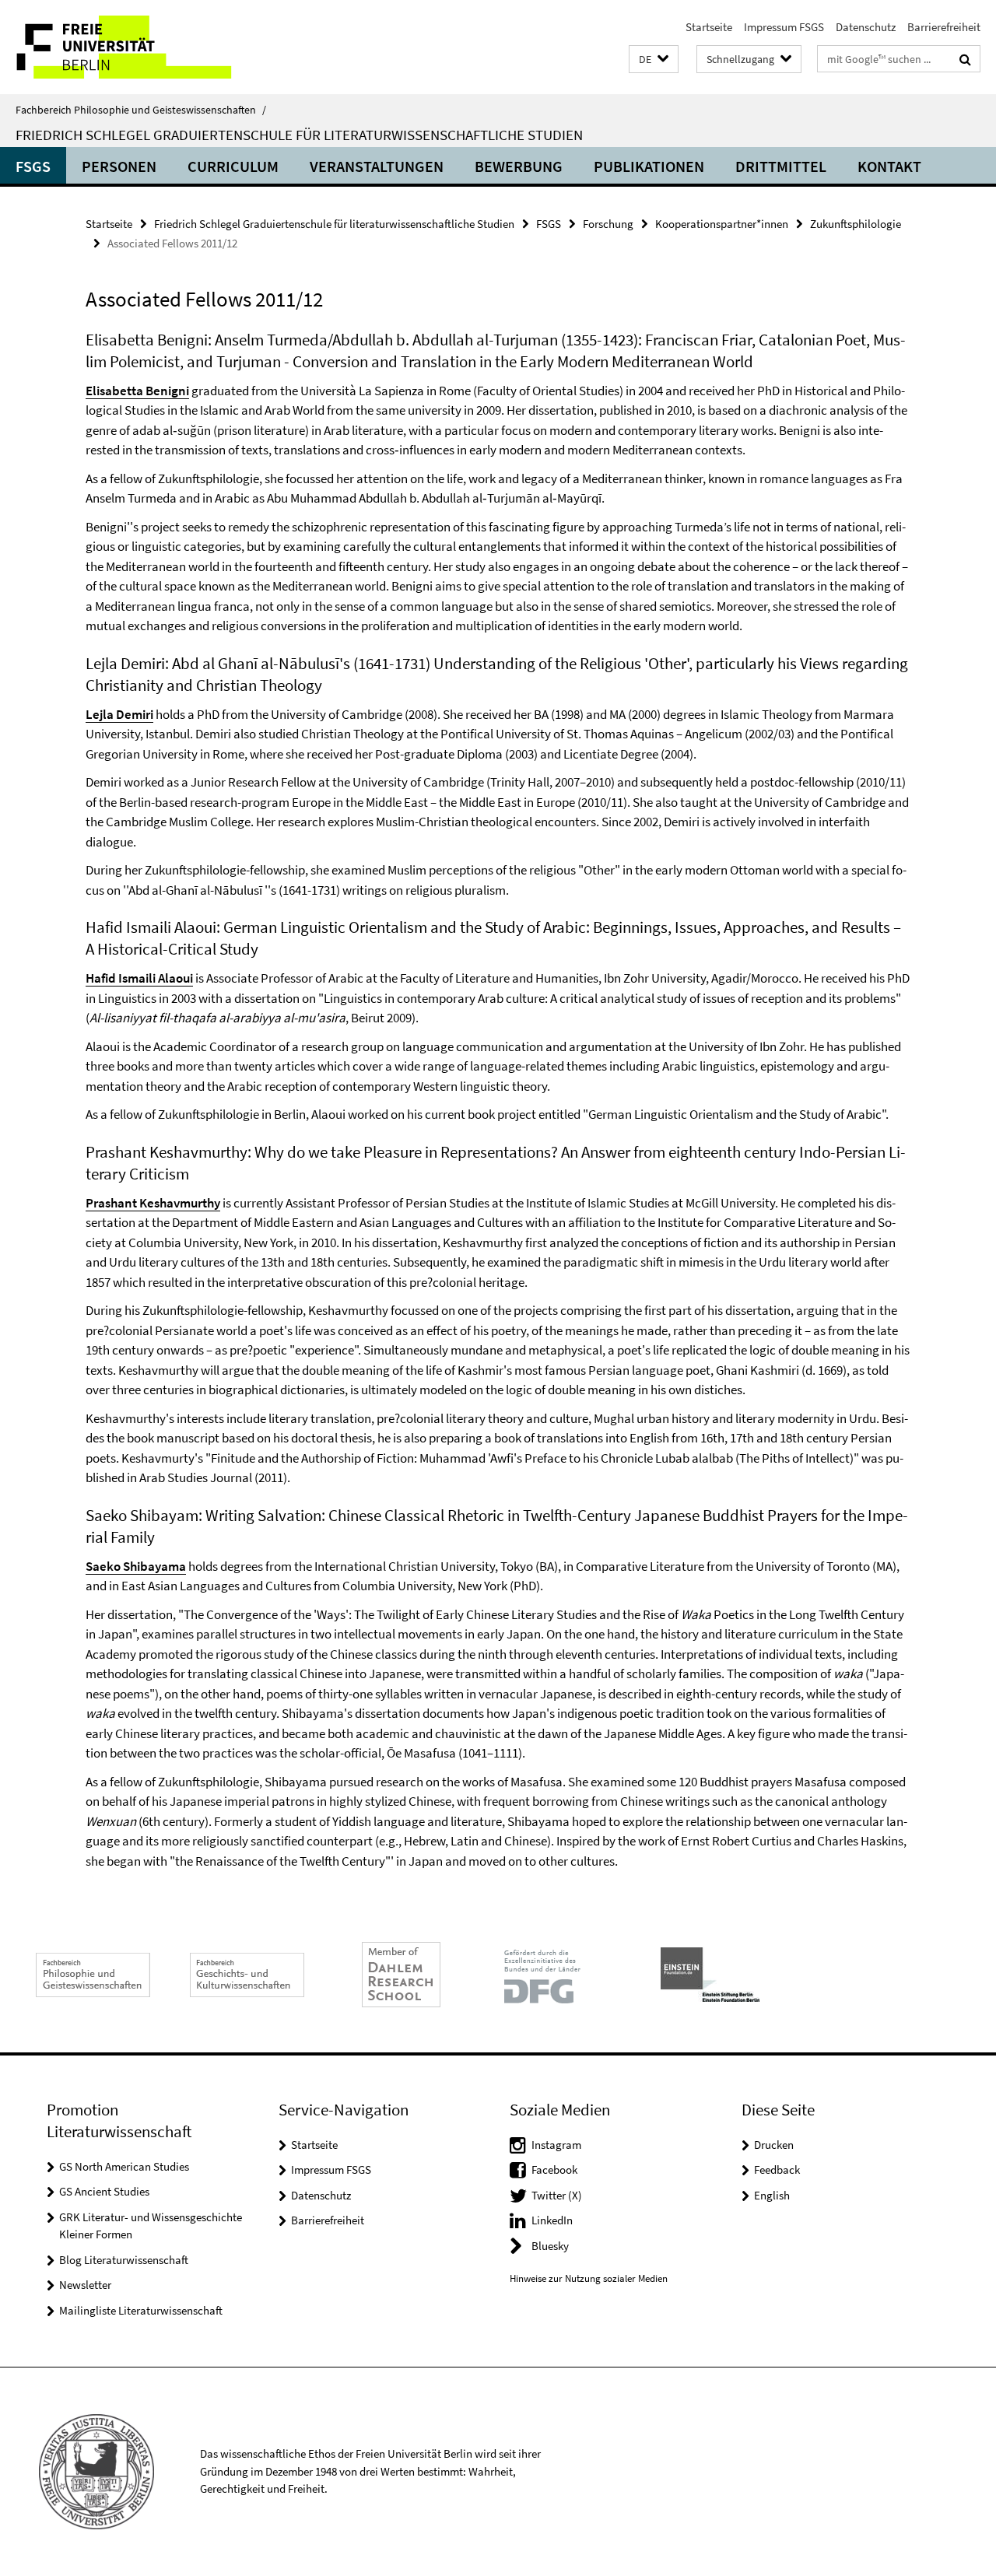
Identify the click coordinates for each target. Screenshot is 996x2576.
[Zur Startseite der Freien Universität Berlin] (130, 47)
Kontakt (889, 166)
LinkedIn (552, 2220)
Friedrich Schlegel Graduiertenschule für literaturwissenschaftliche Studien (299, 135)
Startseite (709, 27)
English (772, 2195)
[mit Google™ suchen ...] (965, 59)
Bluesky (550, 2246)
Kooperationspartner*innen (722, 224)
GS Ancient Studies (104, 2191)
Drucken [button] (774, 2145)
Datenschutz (866, 27)
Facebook (554, 2169)
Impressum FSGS (784, 27)
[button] (654, 60)
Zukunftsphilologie (856, 224)
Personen (119, 166)
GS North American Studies (124, 2166)
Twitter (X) (557, 2195)
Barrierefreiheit (944, 27)
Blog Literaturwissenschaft (124, 2260)
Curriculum (233, 166)
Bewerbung (519, 166)
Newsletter (85, 2285)
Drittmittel (781, 166)
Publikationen (649, 166)
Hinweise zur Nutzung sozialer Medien (589, 2278)
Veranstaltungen (377, 166)
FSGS (33, 166)
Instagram (556, 2145)
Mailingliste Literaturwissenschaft (141, 2310)
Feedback (777, 2169)
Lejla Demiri (119, 714)
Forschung (608, 224)
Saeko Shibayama (136, 1566)
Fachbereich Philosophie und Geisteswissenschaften (141, 110)
